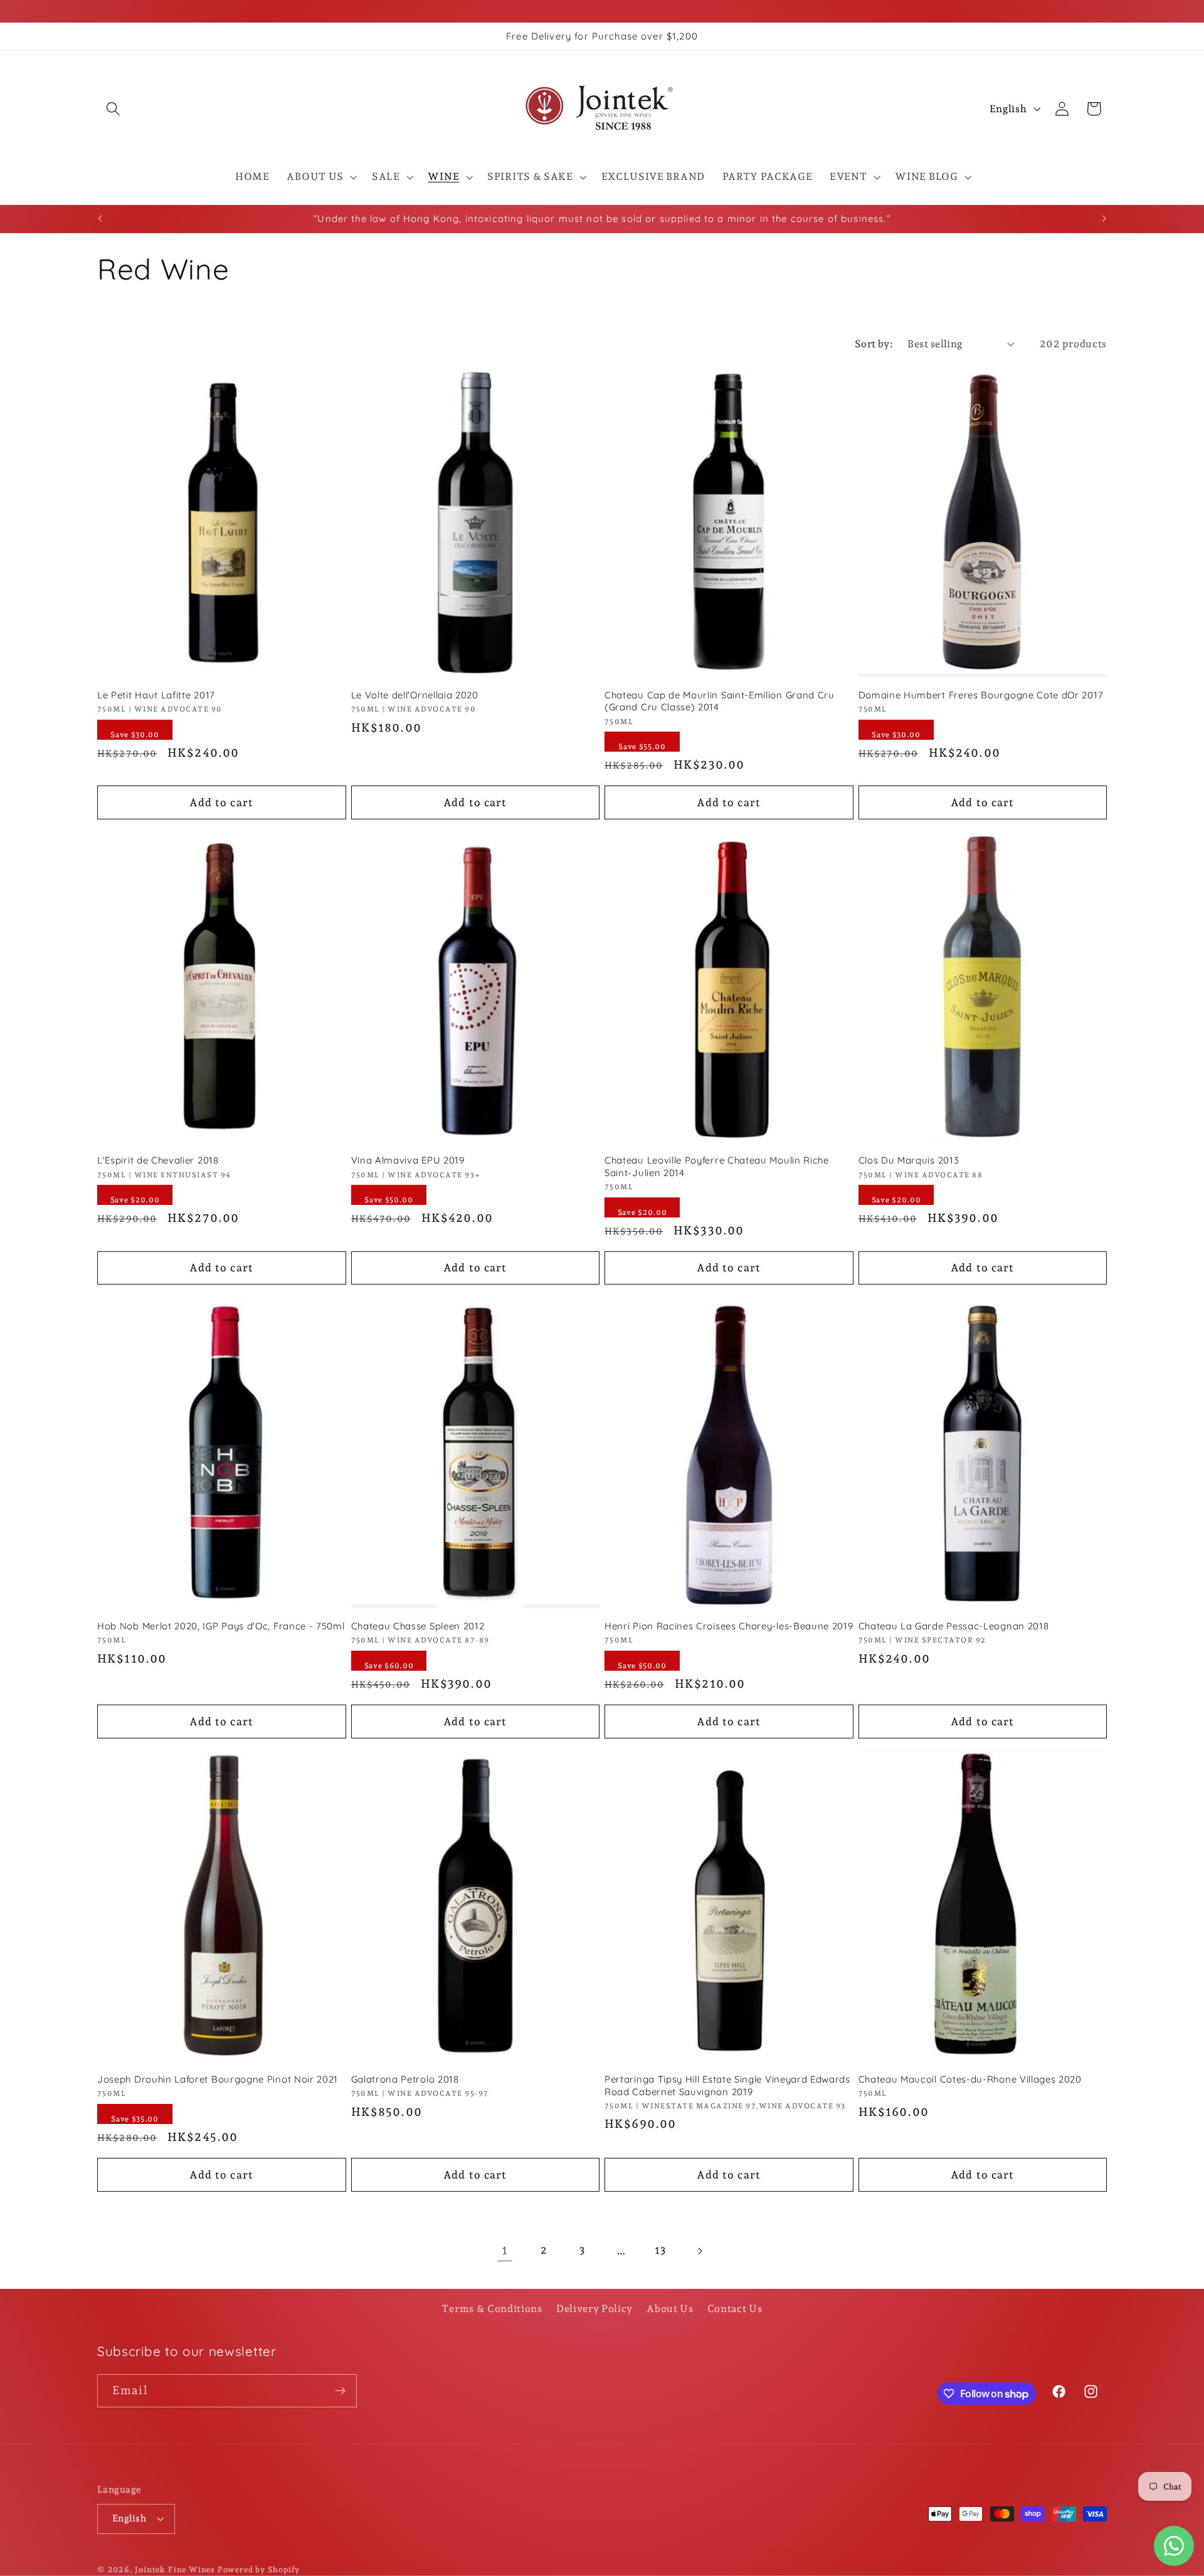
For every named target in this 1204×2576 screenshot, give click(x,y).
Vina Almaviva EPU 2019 (408, 1160)
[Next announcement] (1104, 219)
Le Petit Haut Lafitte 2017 (156, 695)
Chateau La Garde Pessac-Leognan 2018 (954, 1626)
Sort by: (874, 344)
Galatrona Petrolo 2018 (405, 2079)
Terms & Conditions (492, 2309)
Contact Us (735, 2309)
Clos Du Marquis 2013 (909, 1160)
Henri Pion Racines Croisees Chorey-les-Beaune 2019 (729, 1626)
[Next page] (700, 2251)
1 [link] (505, 2250)
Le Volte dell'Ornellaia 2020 (415, 695)
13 (660, 2250)
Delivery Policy (594, 2309)
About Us (670, 2309)
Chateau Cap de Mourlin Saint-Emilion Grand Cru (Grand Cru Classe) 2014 (720, 701)
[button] (113, 109)
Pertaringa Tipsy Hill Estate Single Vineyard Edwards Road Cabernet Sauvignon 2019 (727, 2085)
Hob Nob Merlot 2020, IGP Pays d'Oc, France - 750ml (221, 1626)
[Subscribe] (340, 2391)
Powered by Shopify (259, 2569)
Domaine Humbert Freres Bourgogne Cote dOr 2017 (981, 695)
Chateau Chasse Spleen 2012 (418, 1626)
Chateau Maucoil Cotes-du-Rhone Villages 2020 (970, 2079)
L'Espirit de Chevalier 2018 (158, 1160)
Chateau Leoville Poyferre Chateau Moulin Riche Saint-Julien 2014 (717, 1166)
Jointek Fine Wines (175, 2569)
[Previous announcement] (100, 219)
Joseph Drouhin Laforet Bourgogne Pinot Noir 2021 (218, 2079)
